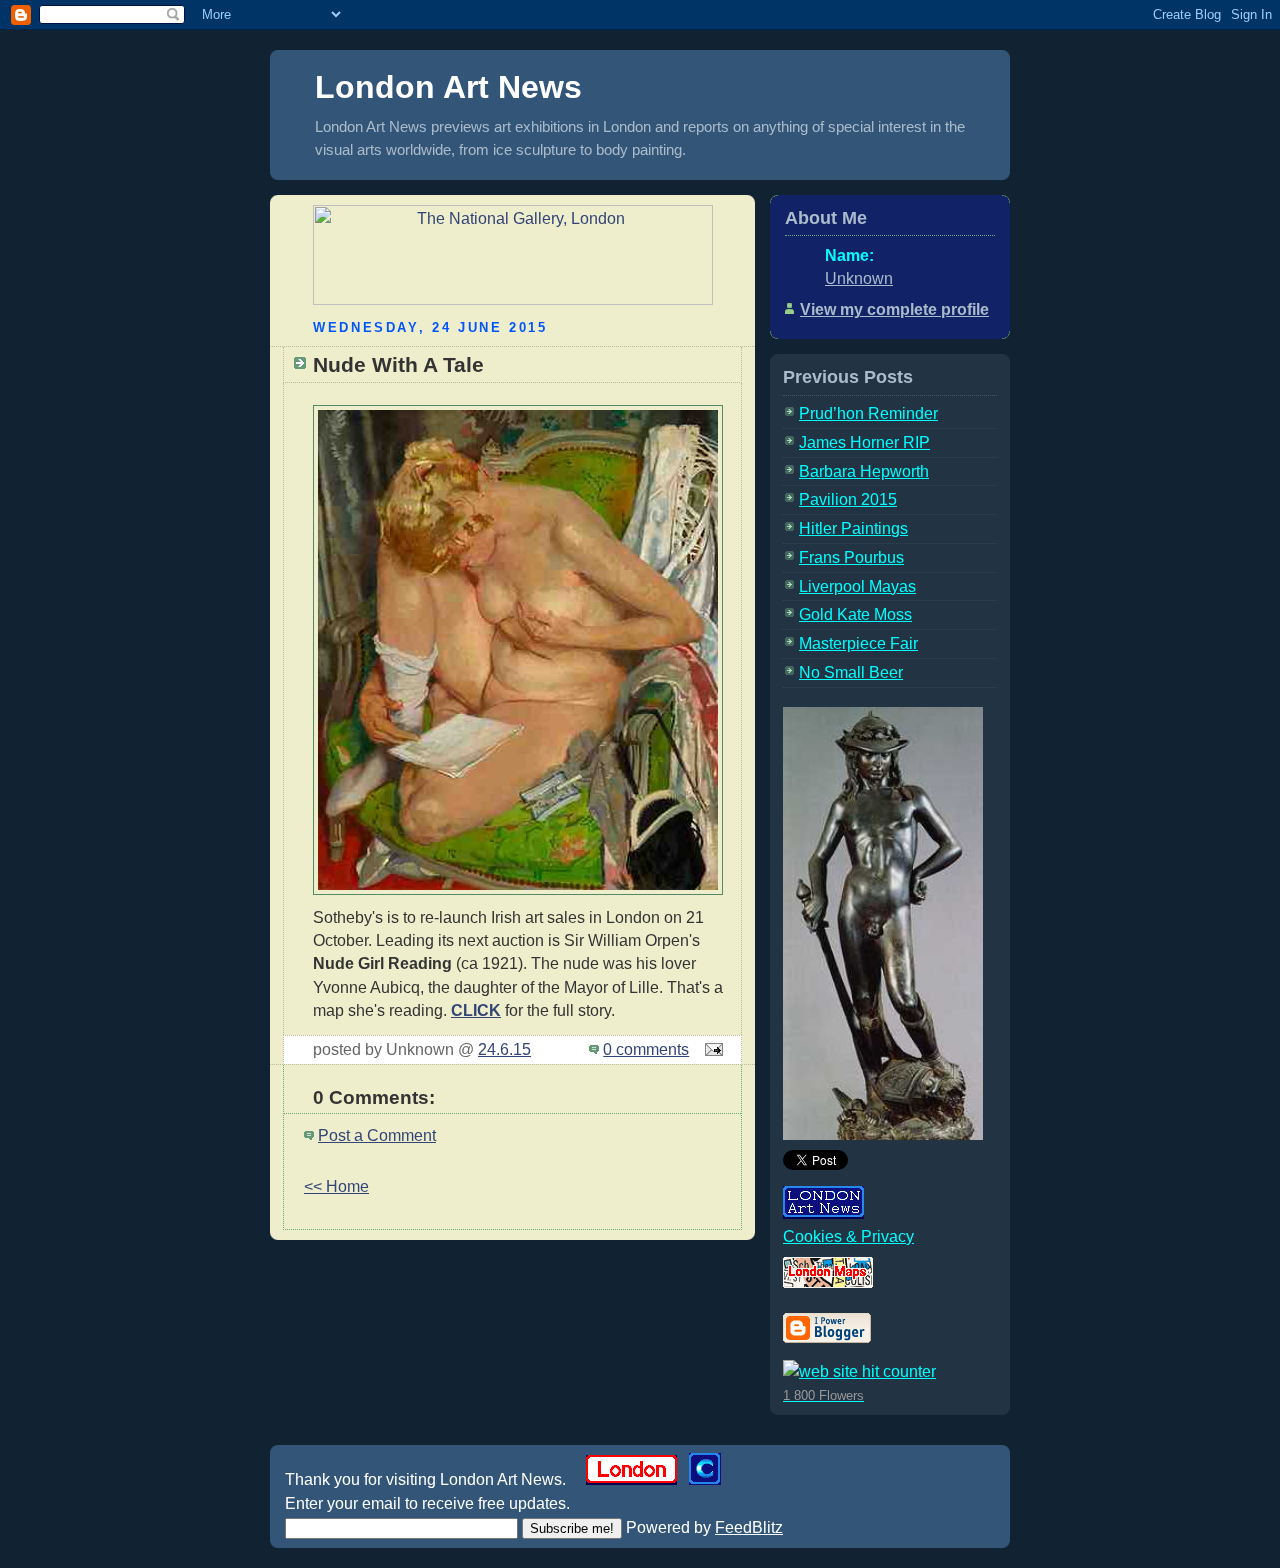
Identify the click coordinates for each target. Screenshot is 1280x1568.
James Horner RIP (864, 442)
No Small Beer (851, 672)
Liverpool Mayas (857, 586)
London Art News (448, 87)
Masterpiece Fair (858, 643)
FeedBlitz (749, 1527)
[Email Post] (710, 1049)
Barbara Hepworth (864, 471)
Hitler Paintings (853, 528)
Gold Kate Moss (855, 614)
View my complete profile (894, 309)
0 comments (646, 1049)
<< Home (336, 1186)
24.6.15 (504, 1049)
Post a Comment (377, 1135)
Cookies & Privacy (848, 1236)
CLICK (476, 1010)
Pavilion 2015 (848, 499)
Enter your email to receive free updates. (427, 1503)
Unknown (859, 278)
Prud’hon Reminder (868, 413)
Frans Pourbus (851, 557)
